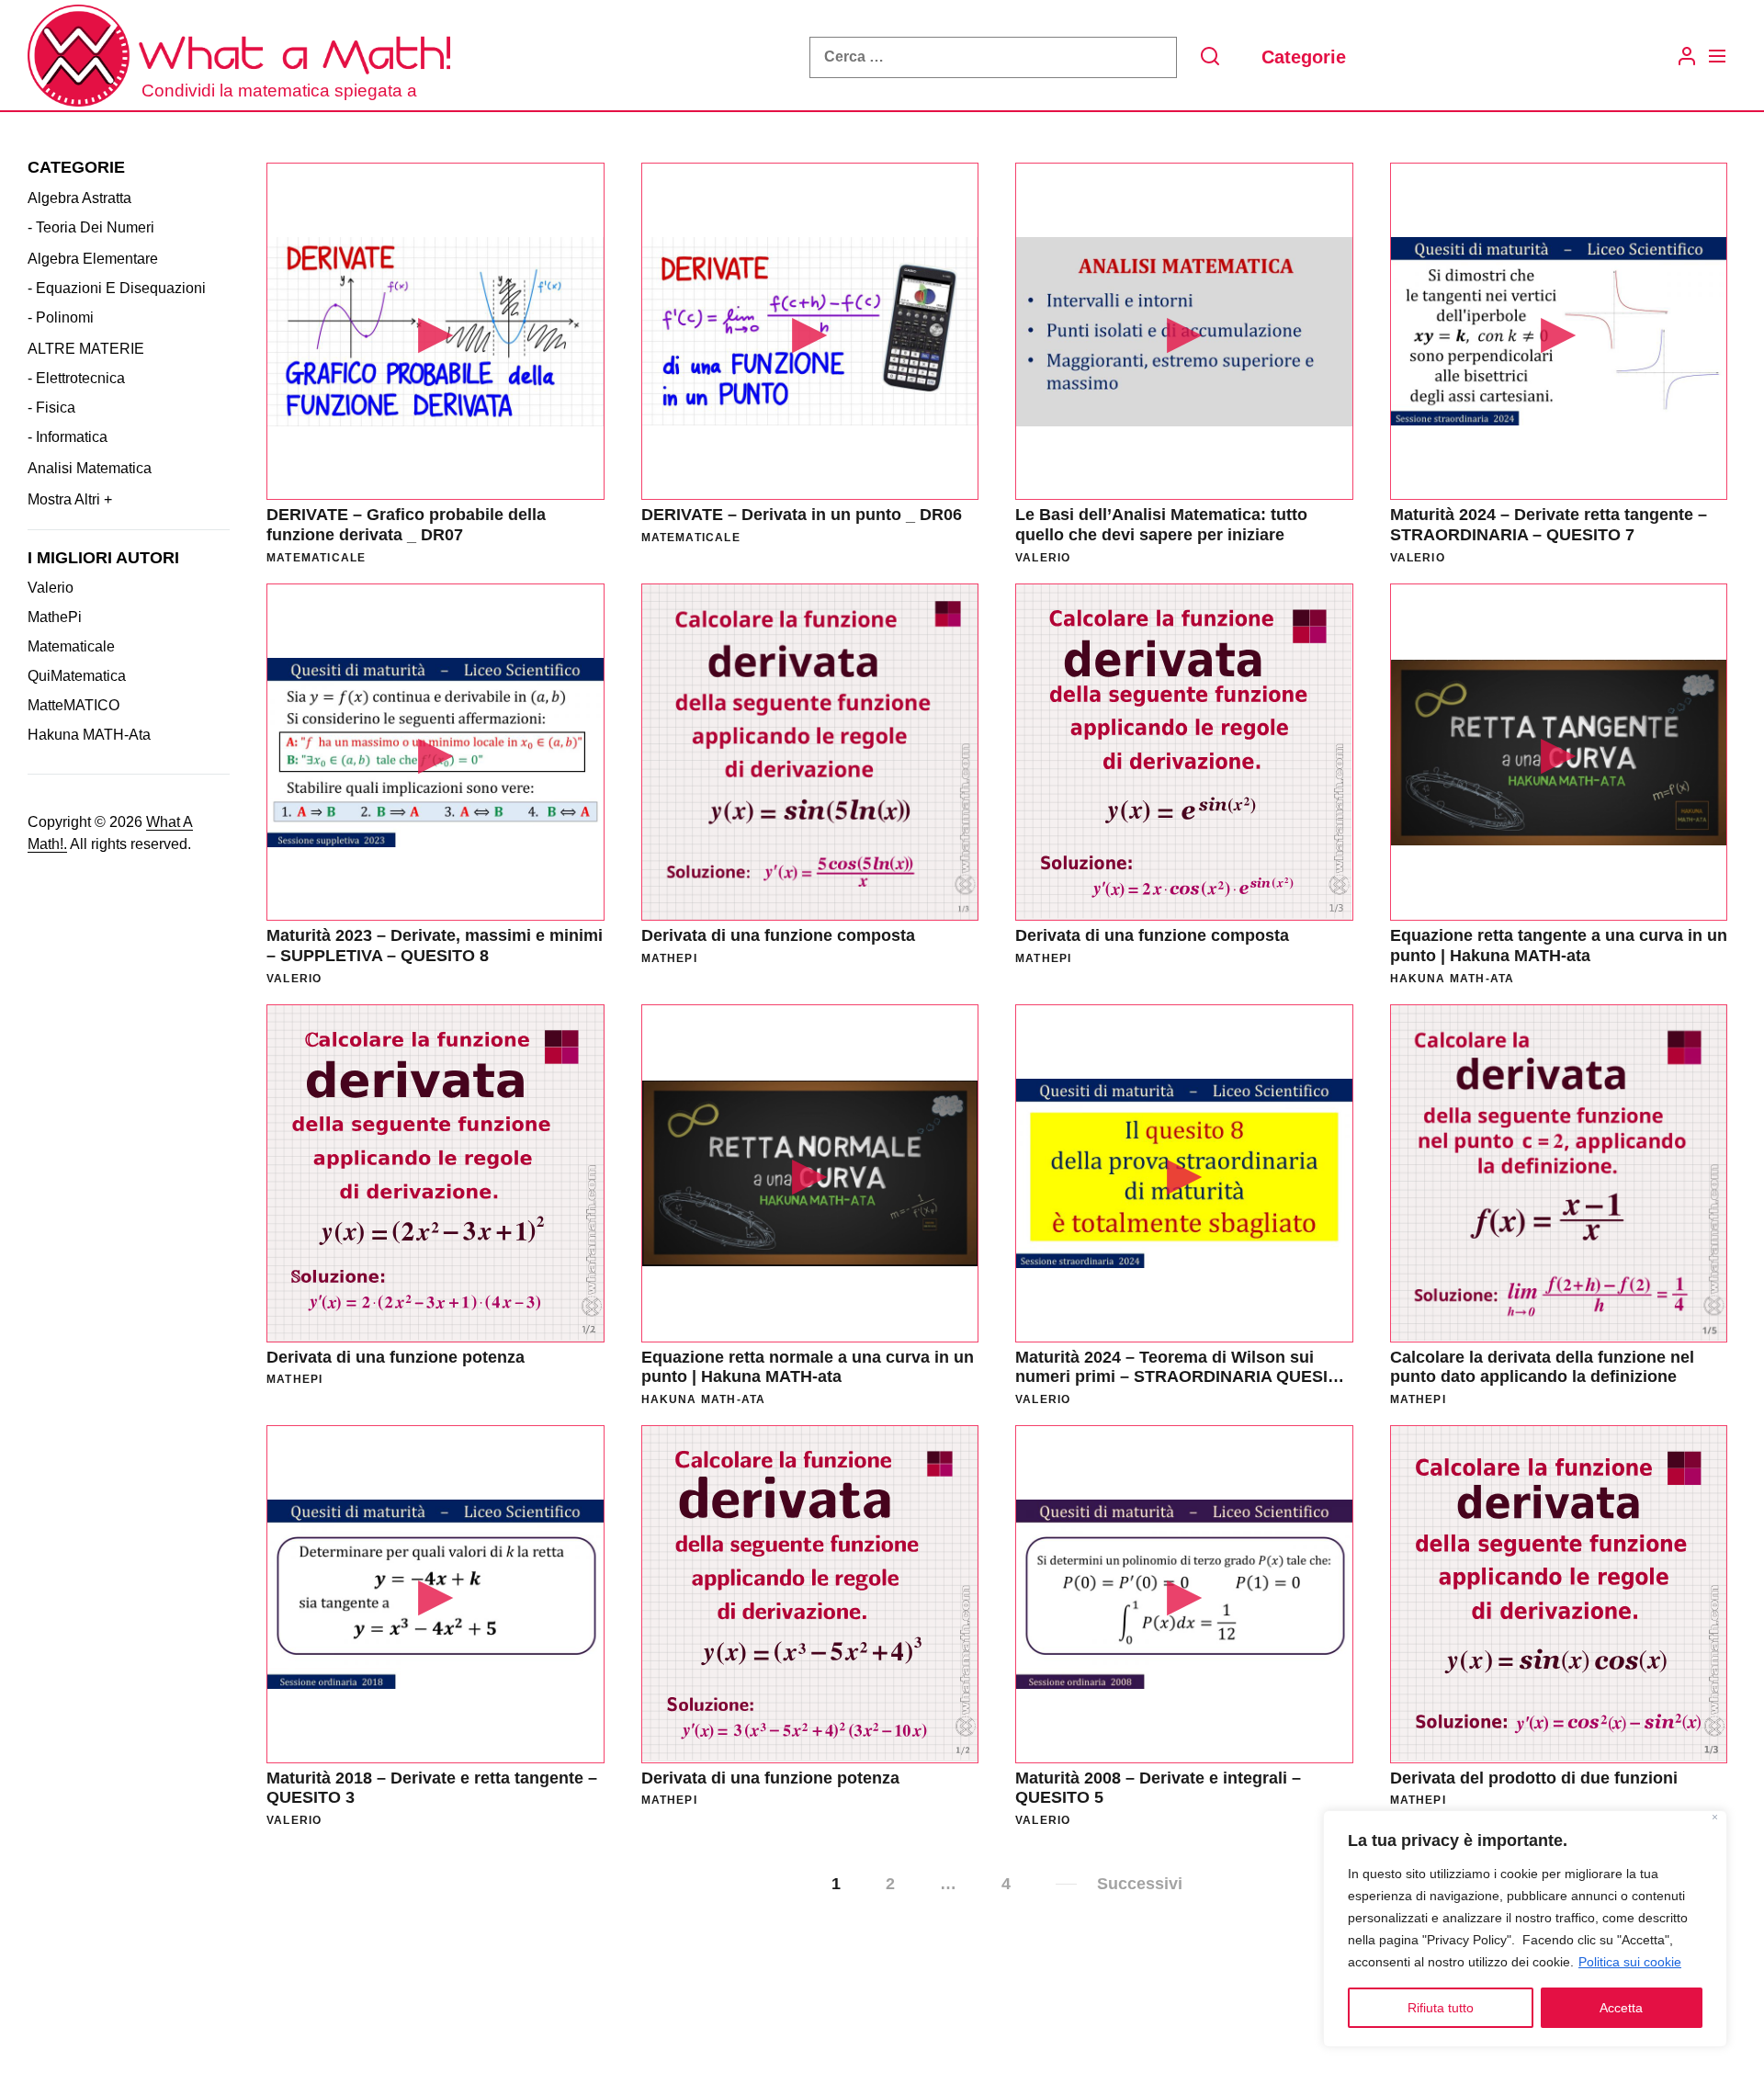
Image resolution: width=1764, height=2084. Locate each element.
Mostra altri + (70, 498)
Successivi (1140, 1884)
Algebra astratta (79, 197)
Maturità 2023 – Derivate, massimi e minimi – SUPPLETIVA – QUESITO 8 (435, 946)
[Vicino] (1715, 1819)
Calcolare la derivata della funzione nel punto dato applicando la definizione (1542, 1367)
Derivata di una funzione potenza (396, 1357)
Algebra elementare (93, 258)
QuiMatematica (77, 676)
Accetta (1621, 2008)
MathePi (55, 617)
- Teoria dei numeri (91, 227)
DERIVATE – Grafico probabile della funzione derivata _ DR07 (406, 525)
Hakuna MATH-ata (89, 735)
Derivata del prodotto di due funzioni (1534, 1778)
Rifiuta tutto (1441, 2008)
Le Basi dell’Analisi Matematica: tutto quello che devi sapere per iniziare (1161, 525)
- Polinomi (61, 317)
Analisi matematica (90, 467)
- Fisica (51, 407)
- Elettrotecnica (76, 377)
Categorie (1304, 57)
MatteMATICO (73, 705)
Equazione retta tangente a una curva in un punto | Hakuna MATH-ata (1559, 946)
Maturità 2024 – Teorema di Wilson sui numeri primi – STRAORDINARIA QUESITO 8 (1183, 1377)
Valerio (51, 588)
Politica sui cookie (1630, 1962)
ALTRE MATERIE (86, 348)
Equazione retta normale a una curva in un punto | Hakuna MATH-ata (808, 1367)
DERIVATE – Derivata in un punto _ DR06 (802, 515)
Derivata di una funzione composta (778, 935)
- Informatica (68, 436)
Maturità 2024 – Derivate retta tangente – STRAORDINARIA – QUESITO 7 (1549, 525)
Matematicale (71, 646)
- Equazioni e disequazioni (117, 287)
